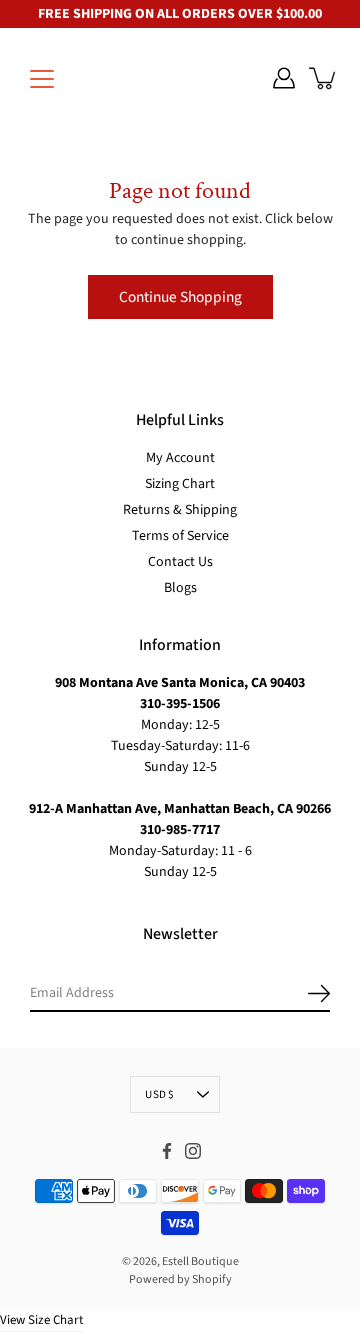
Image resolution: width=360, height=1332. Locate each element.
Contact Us (180, 562)
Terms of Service (180, 536)
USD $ (159, 1094)
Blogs (180, 588)
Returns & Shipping (180, 510)
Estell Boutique (200, 1261)
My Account (180, 458)
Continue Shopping (180, 297)
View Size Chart (41, 1320)
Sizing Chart (180, 484)
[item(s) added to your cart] (324, 78)
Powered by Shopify (180, 1279)
